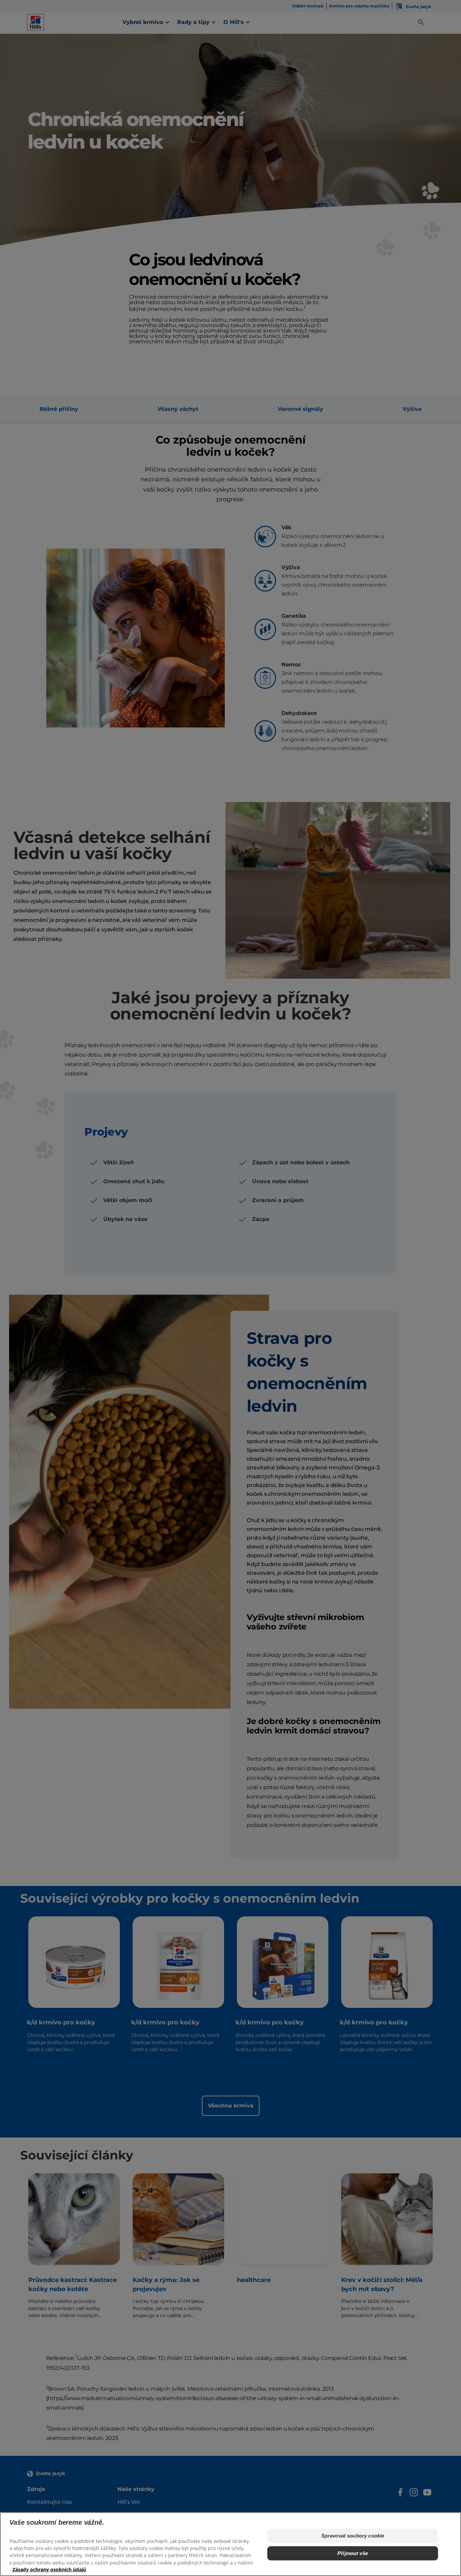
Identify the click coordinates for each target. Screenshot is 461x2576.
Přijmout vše (353, 2553)
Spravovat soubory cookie (353, 2536)
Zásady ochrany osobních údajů (49, 2569)
